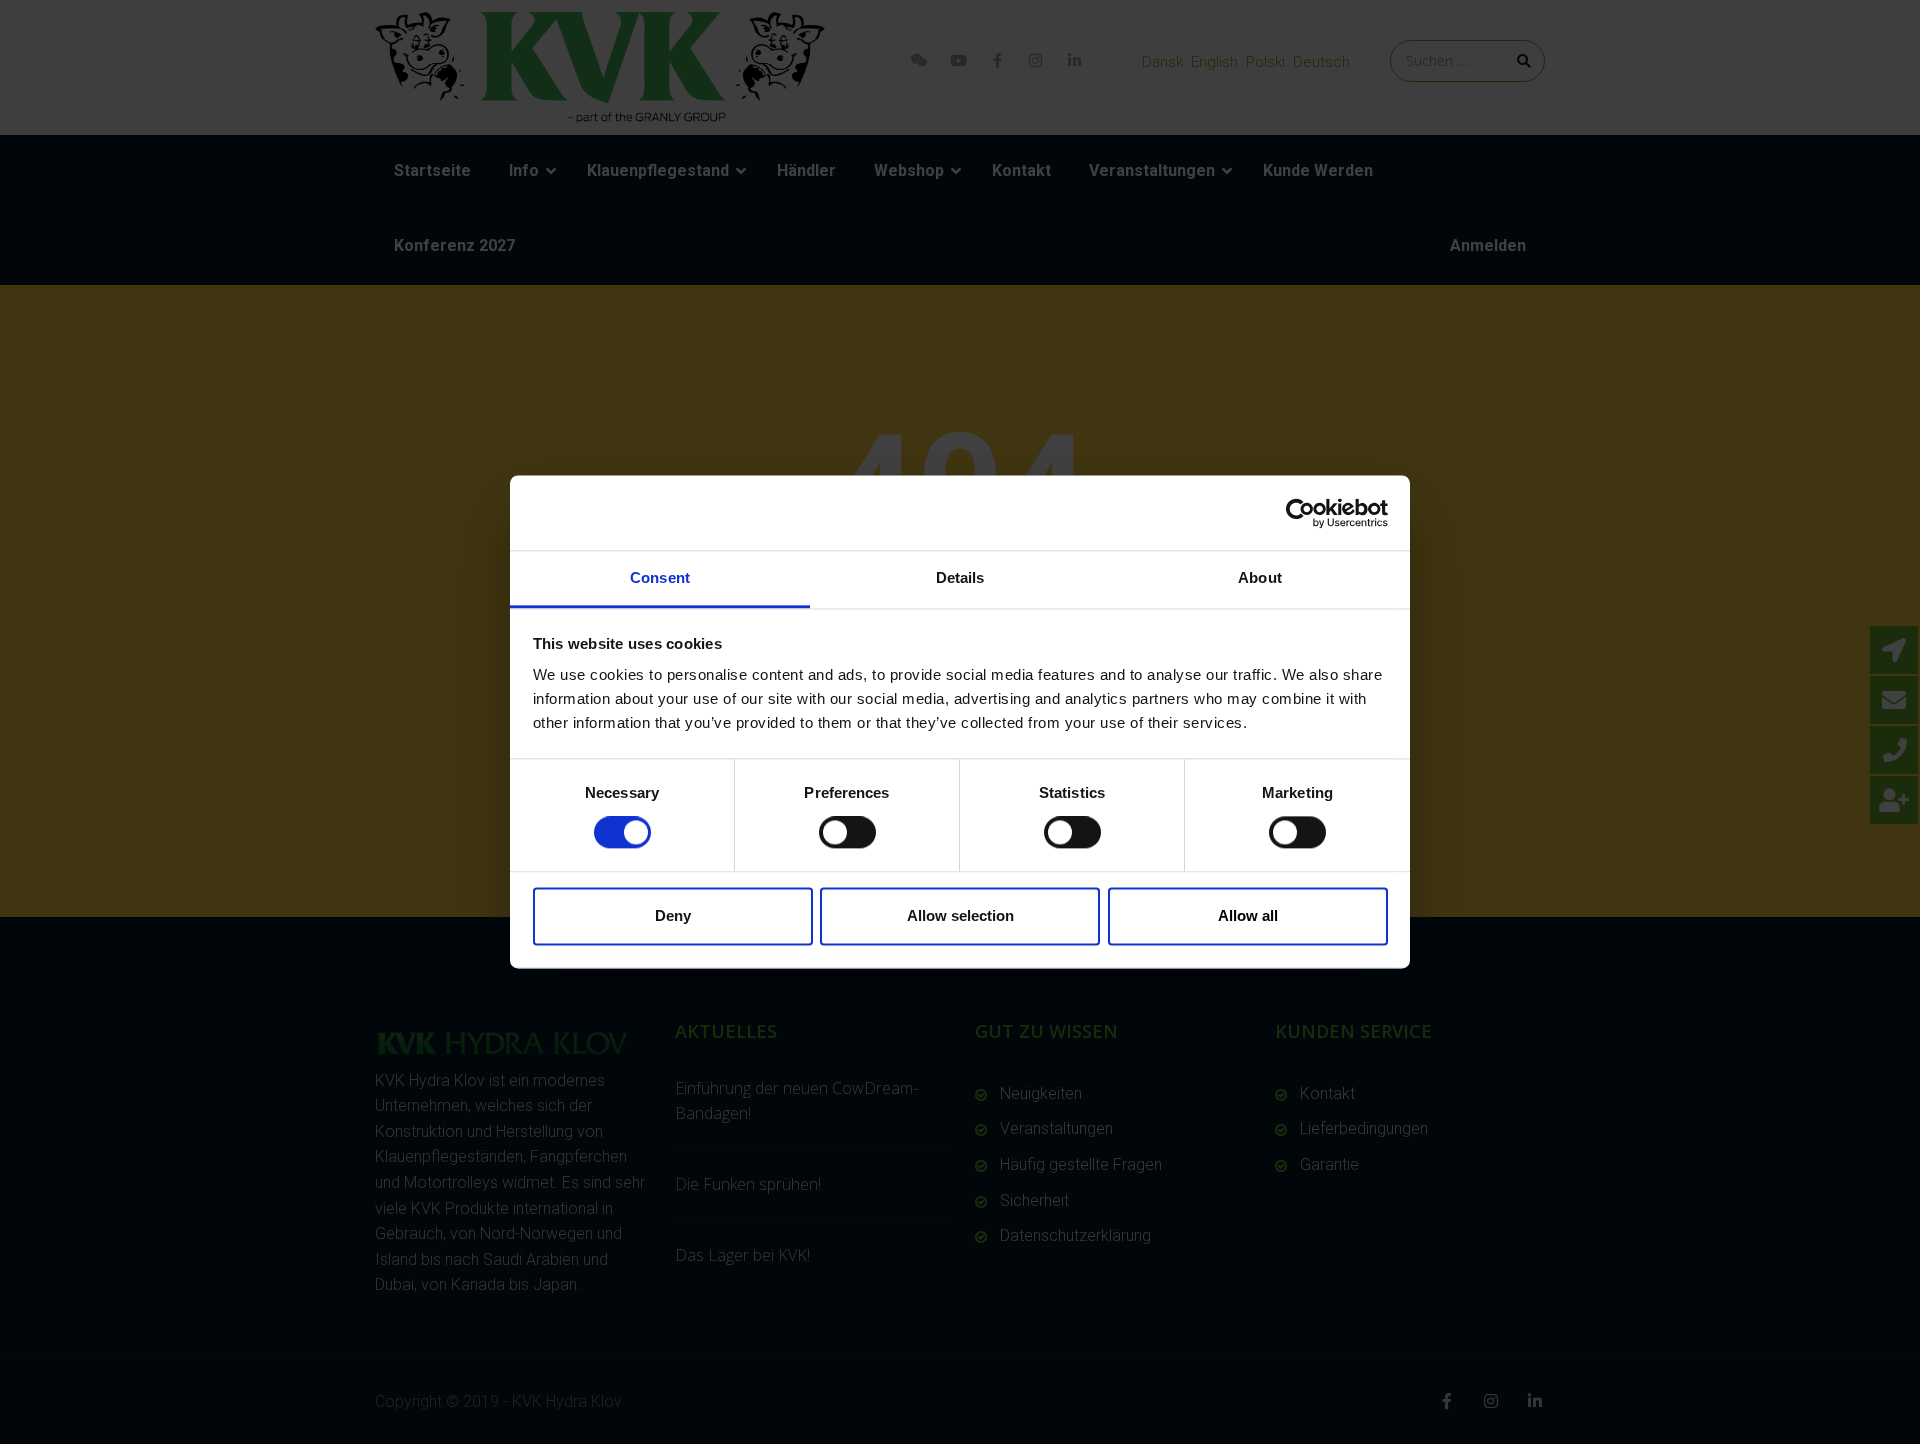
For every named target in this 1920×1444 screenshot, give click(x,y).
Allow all (1248, 915)
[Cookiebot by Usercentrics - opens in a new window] (1300, 513)
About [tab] (1260, 577)
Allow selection (960, 915)
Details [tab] (960, 577)
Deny (673, 915)
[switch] (847, 833)
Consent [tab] (660, 577)
